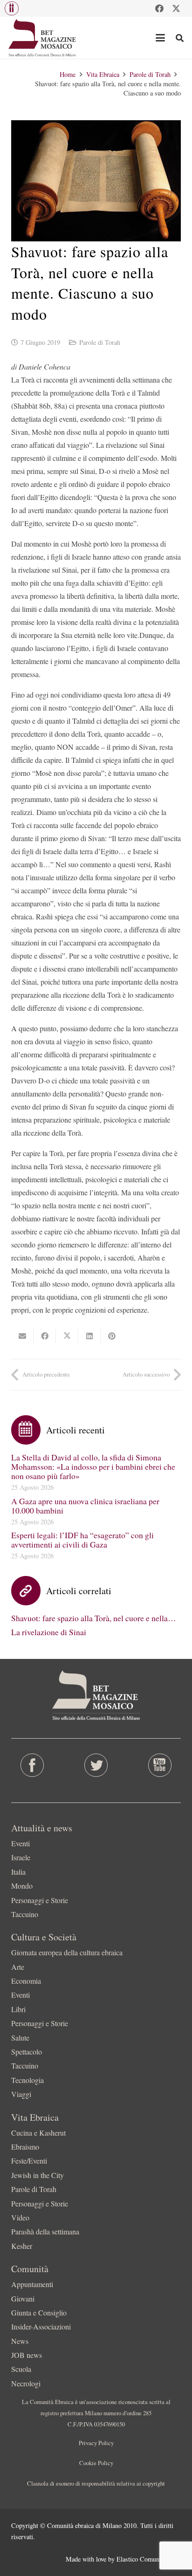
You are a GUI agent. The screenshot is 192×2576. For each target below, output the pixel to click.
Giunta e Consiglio (39, 2312)
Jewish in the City (38, 2175)
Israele (21, 1857)
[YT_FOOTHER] (160, 1765)
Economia (26, 1981)
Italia (18, 1872)
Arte (18, 1967)
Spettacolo (27, 2052)
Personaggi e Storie (40, 1900)
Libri (18, 2009)
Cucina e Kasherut (38, 2133)
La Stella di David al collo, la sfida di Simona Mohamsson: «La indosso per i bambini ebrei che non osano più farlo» (93, 1466)
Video (20, 2217)
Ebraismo (25, 2147)
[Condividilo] (45, 1336)
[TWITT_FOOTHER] (96, 1765)
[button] (12, 8)
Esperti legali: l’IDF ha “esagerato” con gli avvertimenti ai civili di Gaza (82, 1540)
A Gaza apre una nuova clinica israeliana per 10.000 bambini (85, 1506)
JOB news (27, 2355)
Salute (20, 2038)
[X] (176, 8)
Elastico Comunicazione (149, 2559)
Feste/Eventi (29, 2161)
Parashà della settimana (45, 2231)
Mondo (22, 1886)
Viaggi (21, 2094)
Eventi (21, 1843)
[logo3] (43, 38)
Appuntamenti (32, 2284)
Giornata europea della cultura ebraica (67, 1952)
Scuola (21, 2369)
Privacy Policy (96, 2443)
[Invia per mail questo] (22, 1336)
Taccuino (25, 1914)
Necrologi (26, 2383)
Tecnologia (27, 2080)
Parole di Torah (100, 342)
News (20, 2341)
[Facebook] (159, 8)
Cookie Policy (96, 2463)
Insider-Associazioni (41, 2326)
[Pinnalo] (112, 1336)
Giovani (23, 2299)
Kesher (22, 2246)
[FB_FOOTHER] (32, 1765)
